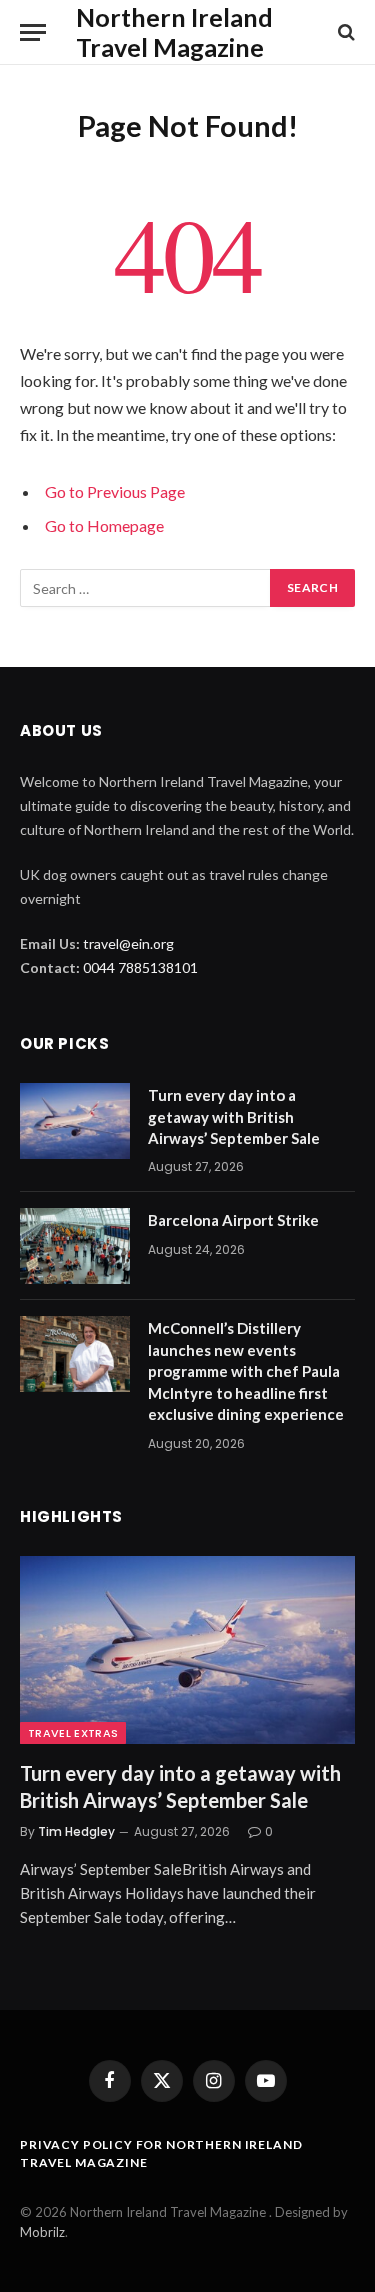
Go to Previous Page (115, 491)
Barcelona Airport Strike (233, 1220)
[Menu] (33, 32)
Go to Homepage (104, 525)
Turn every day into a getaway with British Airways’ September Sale (235, 1116)
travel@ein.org (128, 943)
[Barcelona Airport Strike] (75, 1246)
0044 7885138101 (140, 967)
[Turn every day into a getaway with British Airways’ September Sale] (75, 1121)
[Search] (344, 32)
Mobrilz (42, 2232)
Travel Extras (73, 1733)
